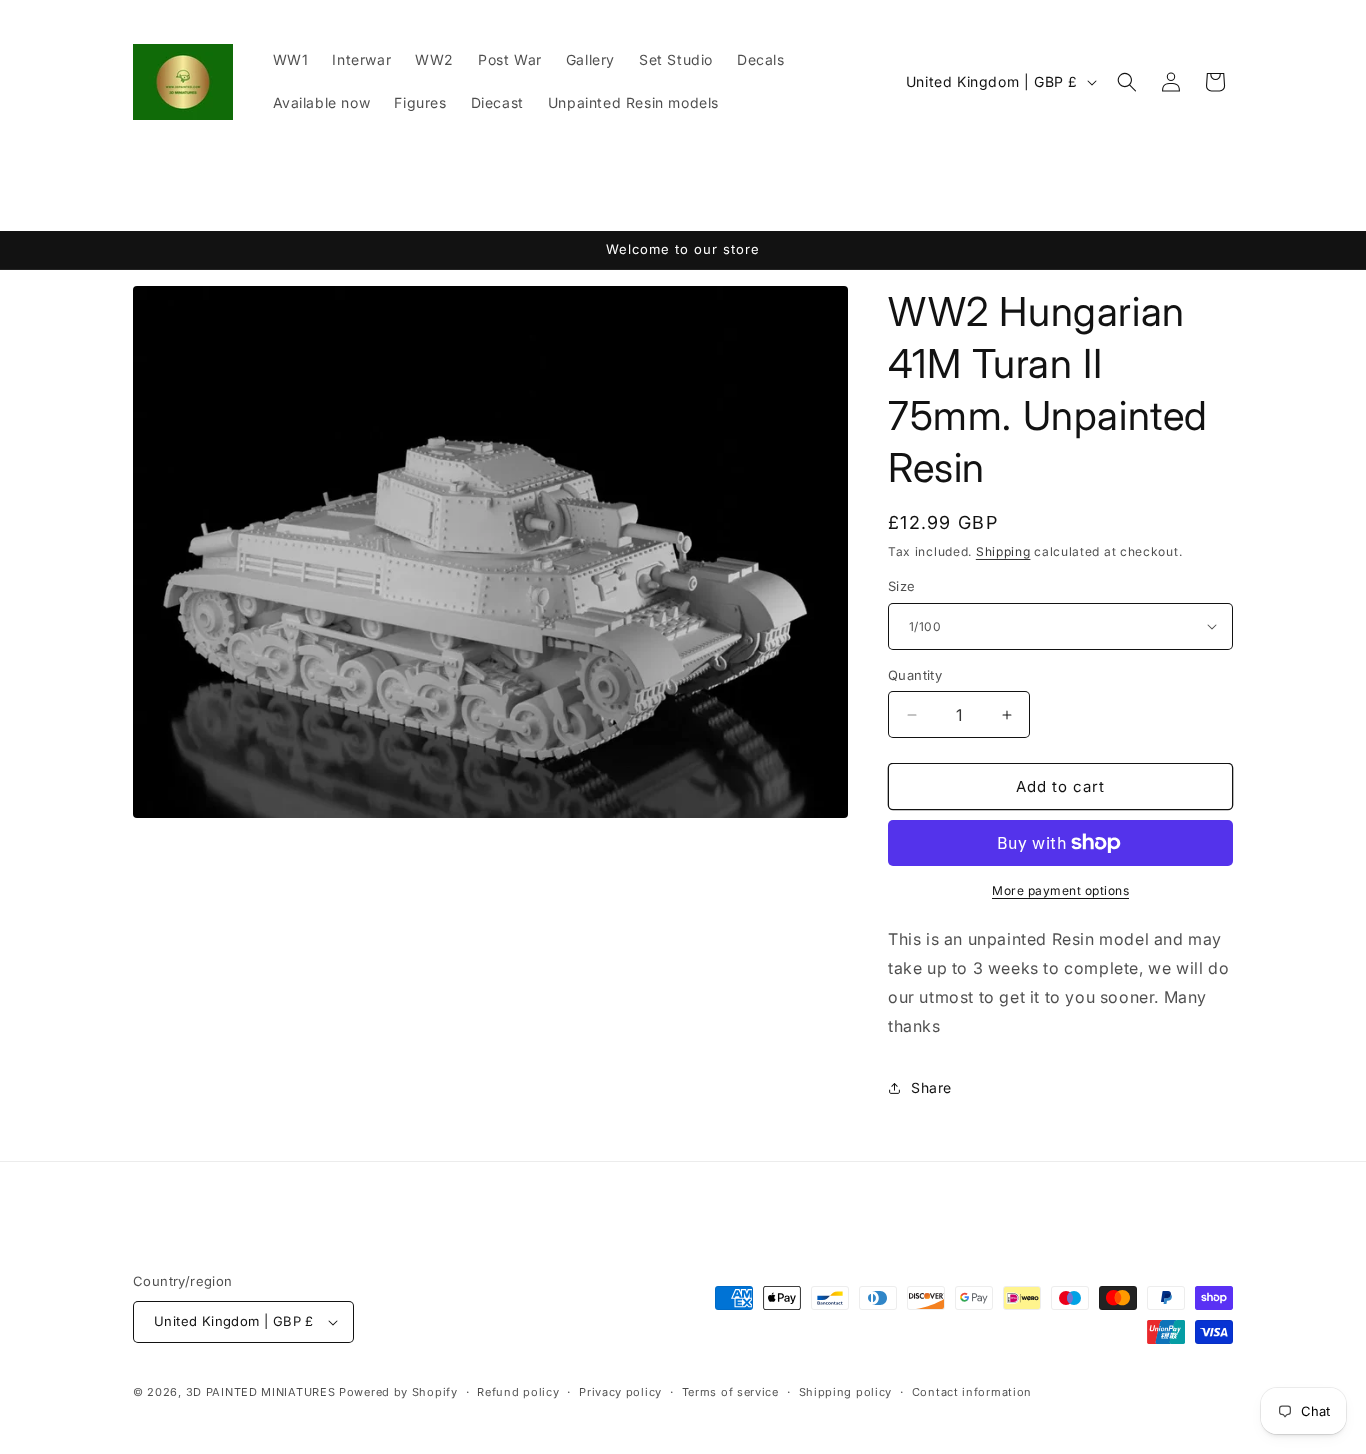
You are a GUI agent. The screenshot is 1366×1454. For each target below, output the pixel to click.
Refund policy (518, 1392)
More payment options (1060, 890)
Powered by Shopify (398, 1392)
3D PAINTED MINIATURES (261, 1392)
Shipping (1003, 551)
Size (902, 586)
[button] (1127, 82)
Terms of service (730, 1392)
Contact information (972, 1392)
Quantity (915, 675)
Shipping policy (846, 1392)
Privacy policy (620, 1392)
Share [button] (931, 1087)
